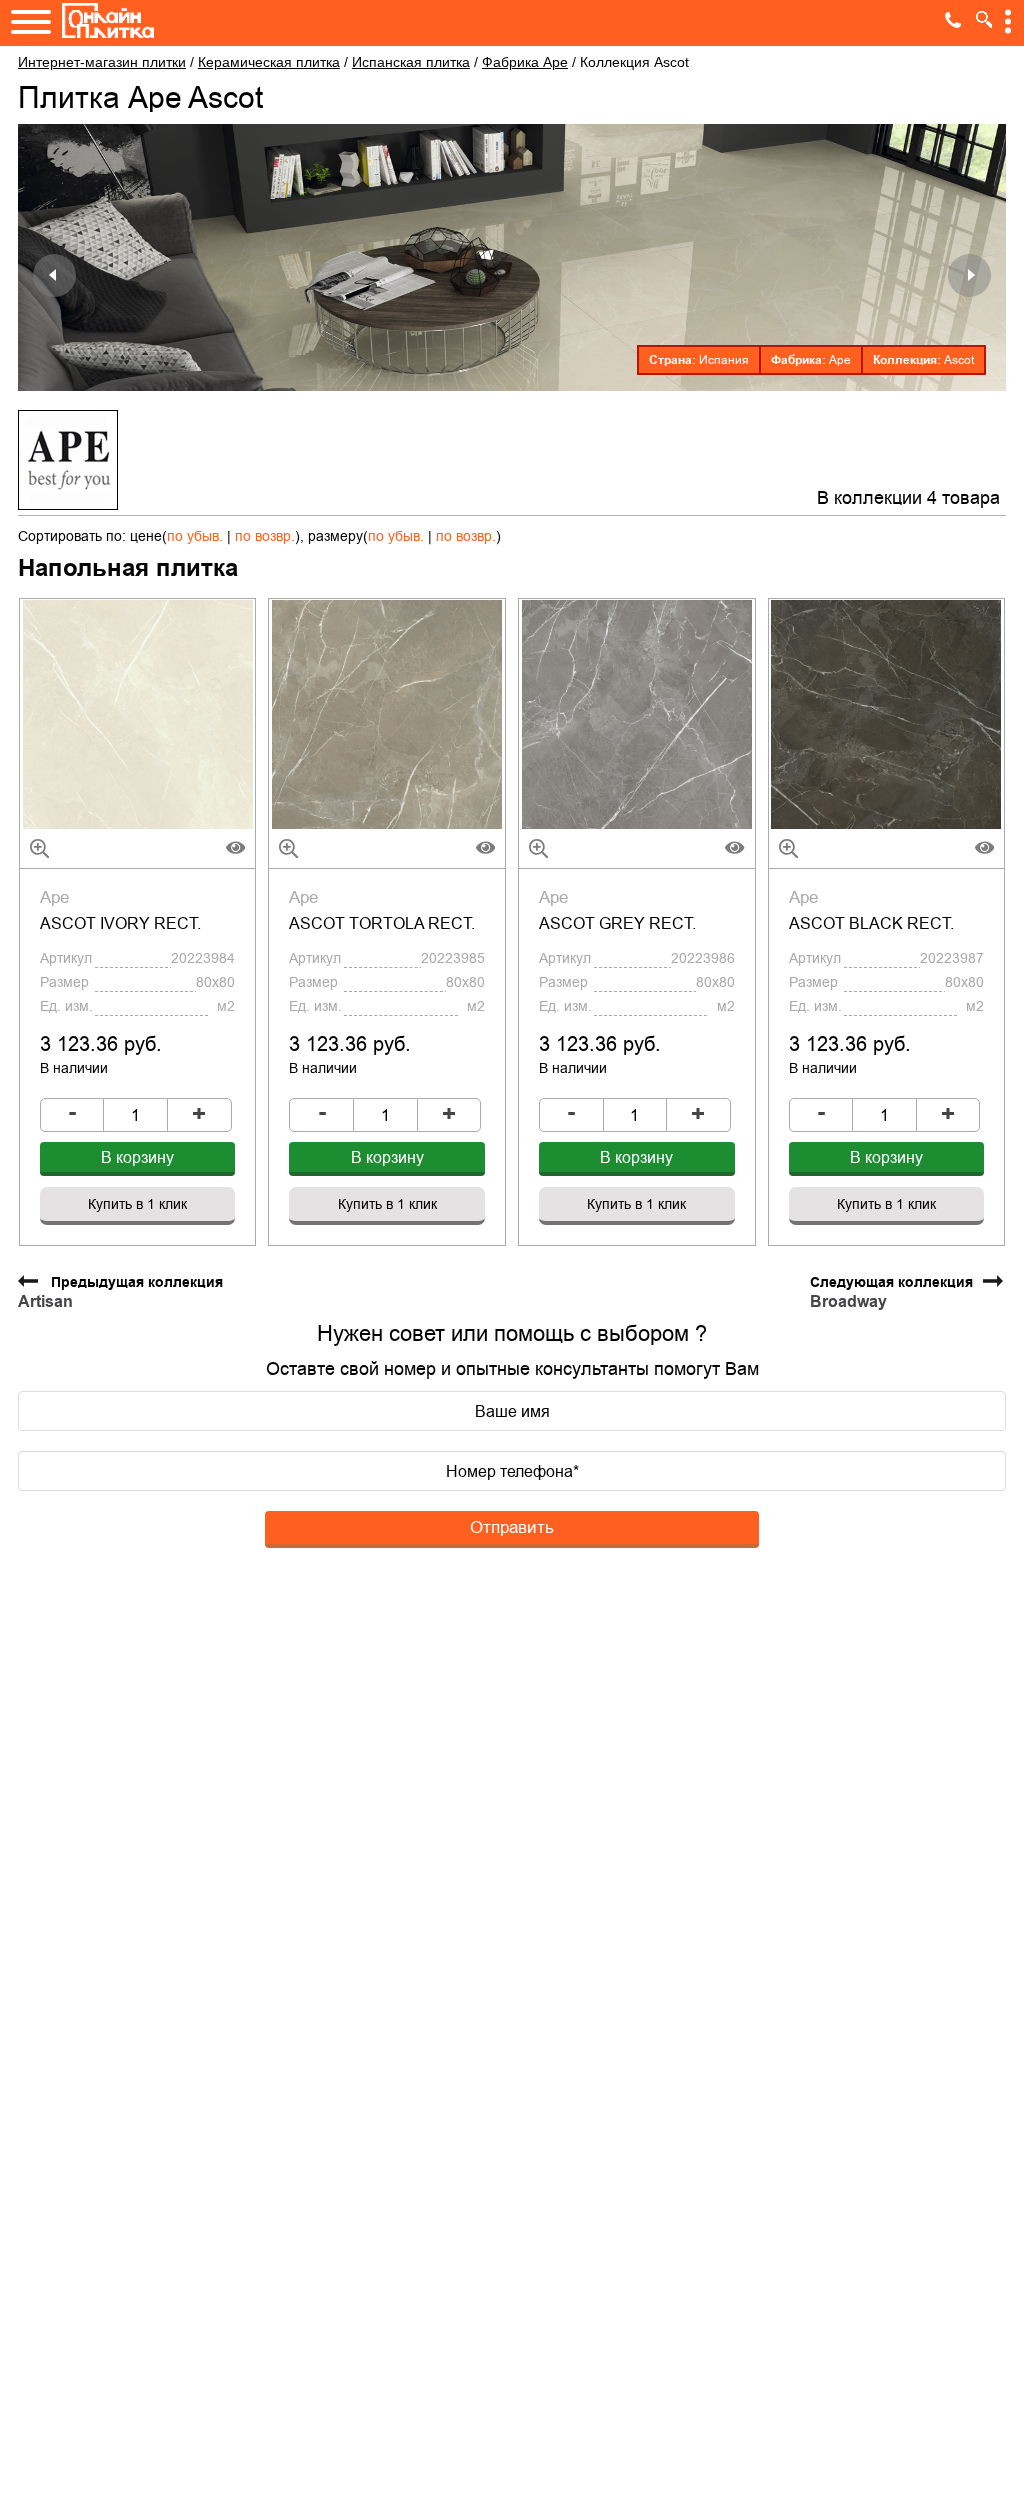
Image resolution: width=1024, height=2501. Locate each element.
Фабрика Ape (525, 62)
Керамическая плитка (269, 62)
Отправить (512, 1527)
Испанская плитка (411, 62)
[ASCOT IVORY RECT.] (138, 714)
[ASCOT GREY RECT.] (637, 714)
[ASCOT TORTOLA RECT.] (387, 714)
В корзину (137, 1157)
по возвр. (265, 536)
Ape (840, 360)
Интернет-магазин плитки (102, 62)
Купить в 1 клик (137, 1204)
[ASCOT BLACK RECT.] (887, 714)
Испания (724, 360)
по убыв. (195, 536)
